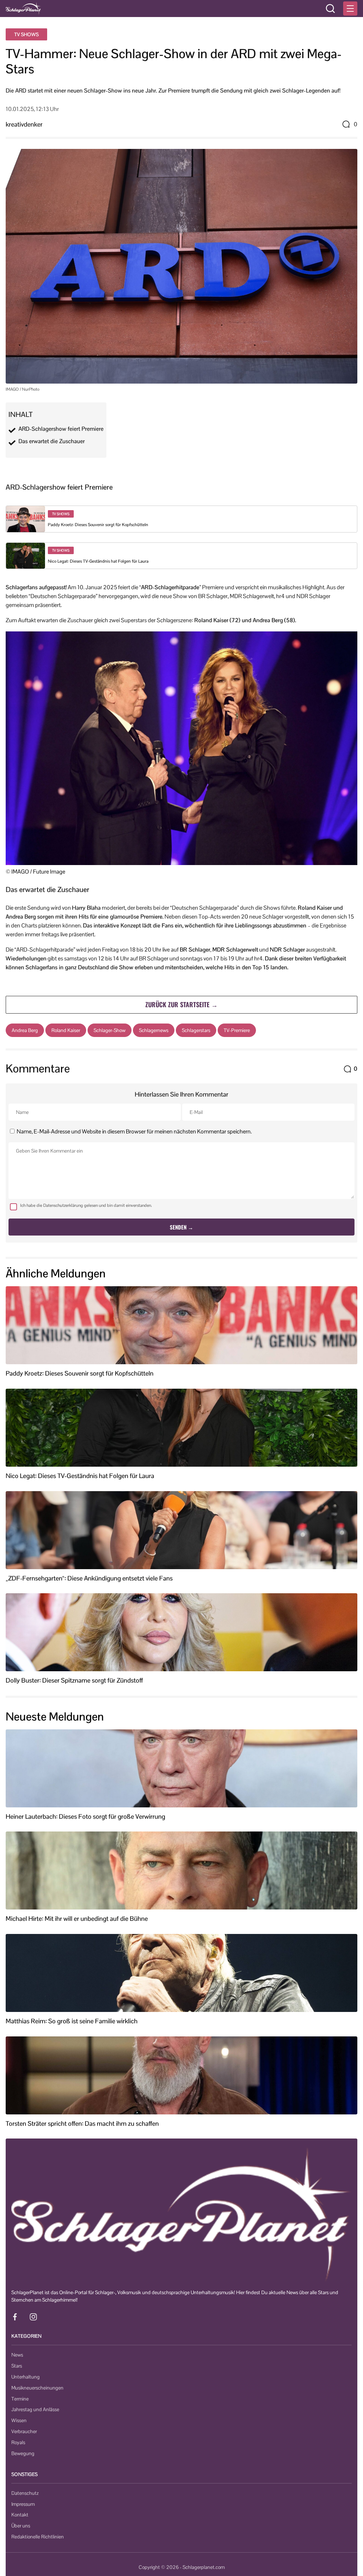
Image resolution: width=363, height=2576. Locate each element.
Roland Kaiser (66, 1030)
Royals (18, 2442)
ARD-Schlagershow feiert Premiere (61, 429)
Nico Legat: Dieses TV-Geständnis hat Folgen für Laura (98, 561)
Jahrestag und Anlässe (35, 2409)
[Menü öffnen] (350, 9)
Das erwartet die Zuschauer (52, 441)
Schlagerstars (196, 1030)
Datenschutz (25, 2493)
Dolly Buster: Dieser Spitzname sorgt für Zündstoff (74, 1680)
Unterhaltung (26, 2377)
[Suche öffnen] (330, 9)
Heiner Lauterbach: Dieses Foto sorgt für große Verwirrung (85, 1817)
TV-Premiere (237, 1030)
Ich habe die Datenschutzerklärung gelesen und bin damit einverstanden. (86, 1205)
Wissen (19, 2420)
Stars (17, 2366)
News (17, 2355)
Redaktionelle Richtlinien (38, 2537)
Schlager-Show (110, 1030)
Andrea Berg (25, 1030)
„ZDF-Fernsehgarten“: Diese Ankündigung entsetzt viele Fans (89, 1578)
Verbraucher (24, 2431)
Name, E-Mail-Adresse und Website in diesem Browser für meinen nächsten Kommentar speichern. (134, 1131)
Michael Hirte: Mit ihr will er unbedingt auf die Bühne (77, 1919)
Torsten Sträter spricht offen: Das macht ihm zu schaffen (82, 2124)
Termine (20, 2399)
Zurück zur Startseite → (181, 1004)
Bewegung (23, 2453)
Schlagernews (154, 1030)
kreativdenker (24, 124)
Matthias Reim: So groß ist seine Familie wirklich (72, 2021)
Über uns (21, 2526)
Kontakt (20, 2515)
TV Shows (26, 34)
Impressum (23, 2504)
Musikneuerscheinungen (37, 2388)
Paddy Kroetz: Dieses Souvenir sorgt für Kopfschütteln (98, 525)
